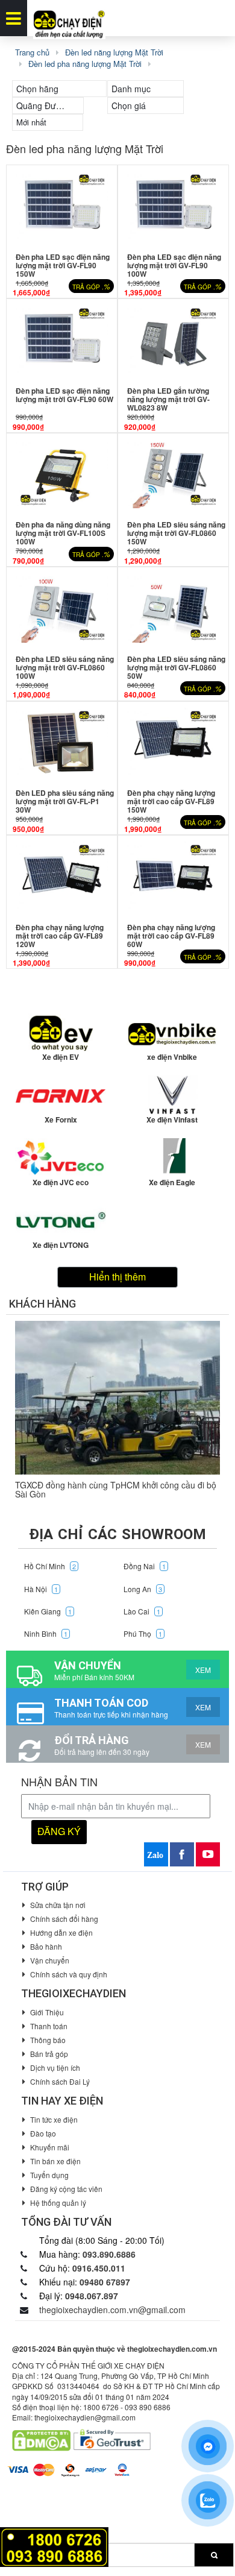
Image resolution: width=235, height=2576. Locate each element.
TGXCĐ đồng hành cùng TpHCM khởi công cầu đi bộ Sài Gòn (116, 1489)
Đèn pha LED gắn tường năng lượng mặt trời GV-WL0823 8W (168, 399)
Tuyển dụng (49, 2175)
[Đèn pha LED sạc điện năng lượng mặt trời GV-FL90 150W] (62, 206)
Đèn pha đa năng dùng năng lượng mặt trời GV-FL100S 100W (63, 533)
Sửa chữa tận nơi (58, 1905)
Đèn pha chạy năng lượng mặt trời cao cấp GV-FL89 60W (171, 936)
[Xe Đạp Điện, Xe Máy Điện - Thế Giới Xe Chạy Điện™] (69, 18)
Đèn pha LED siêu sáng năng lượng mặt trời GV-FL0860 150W (176, 533)
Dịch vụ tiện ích (55, 2067)
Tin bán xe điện (55, 2161)
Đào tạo (43, 2133)
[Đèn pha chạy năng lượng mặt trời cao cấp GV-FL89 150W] (173, 742)
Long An (143, 1589)
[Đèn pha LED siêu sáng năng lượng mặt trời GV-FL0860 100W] (62, 608)
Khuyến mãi (50, 2147)
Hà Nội (41, 1589)
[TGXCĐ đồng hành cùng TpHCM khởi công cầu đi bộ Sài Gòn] (117, 1398)
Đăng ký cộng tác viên (66, 2189)
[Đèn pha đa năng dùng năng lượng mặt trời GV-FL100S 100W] (62, 474)
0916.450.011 (99, 2268)
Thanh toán (49, 2026)
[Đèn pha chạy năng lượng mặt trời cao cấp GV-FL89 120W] (62, 876)
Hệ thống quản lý (58, 2203)
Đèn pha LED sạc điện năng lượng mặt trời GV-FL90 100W (174, 265)
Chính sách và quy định (69, 1974)
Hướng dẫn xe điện (61, 1932)
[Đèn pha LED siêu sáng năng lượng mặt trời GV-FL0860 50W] (173, 608)
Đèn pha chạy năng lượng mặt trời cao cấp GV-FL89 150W (171, 801)
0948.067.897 (92, 2296)
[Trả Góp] (54, 2546)
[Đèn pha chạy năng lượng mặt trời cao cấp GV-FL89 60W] (173, 876)
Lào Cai (142, 1611)
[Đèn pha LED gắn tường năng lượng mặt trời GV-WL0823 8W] (173, 340)
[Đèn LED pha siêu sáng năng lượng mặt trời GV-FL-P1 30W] (62, 742)
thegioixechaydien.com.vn (172, 2349)
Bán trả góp (49, 2054)
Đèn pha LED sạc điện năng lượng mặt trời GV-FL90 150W (63, 265)
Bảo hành (46, 1946)
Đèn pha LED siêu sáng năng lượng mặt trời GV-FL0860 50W (176, 667)
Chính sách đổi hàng (64, 1919)
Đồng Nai (145, 1566)
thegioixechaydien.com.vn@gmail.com (112, 2310)
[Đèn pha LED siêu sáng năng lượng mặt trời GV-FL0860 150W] (173, 474)
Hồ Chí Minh (50, 1566)
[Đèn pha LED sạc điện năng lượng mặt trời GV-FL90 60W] (62, 340)
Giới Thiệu (47, 2012)
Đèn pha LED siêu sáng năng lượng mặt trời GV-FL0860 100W (65, 667)
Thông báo (48, 2040)
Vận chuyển (50, 1960)
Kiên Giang (48, 1611)
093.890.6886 (109, 2254)
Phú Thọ (143, 1633)
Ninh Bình (46, 1633)
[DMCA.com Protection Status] (41, 2439)
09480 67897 (105, 2282)
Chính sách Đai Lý (60, 2081)
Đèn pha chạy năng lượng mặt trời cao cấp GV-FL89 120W (60, 936)
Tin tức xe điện (54, 2119)
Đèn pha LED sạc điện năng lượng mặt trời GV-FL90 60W (64, 395)
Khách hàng (42, 1304)
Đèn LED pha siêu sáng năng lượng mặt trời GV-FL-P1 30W (65, 801)
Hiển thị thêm (117, 1277)
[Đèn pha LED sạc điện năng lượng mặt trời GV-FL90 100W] (173, 206)
